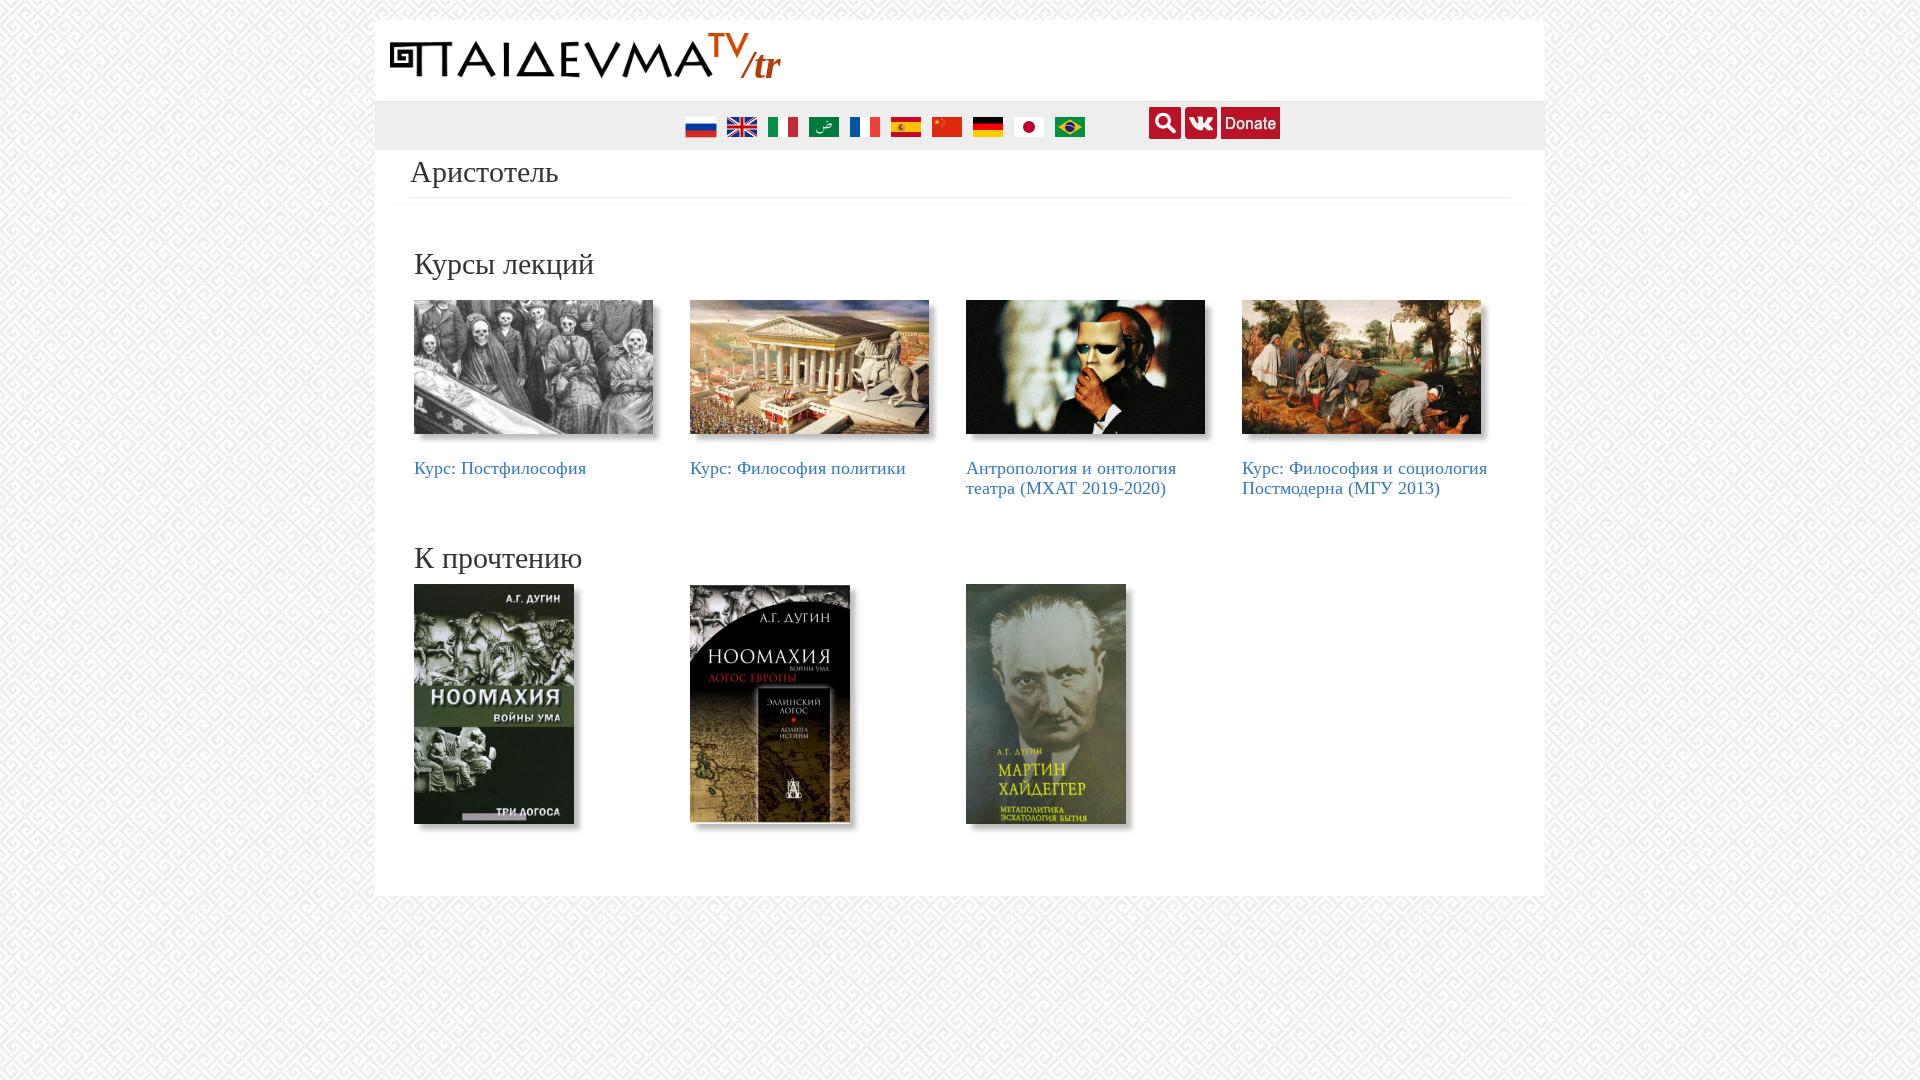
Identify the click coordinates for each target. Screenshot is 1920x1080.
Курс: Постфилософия (500, 468)
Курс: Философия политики (798, 468)
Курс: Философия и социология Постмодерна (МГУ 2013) (1364, 478)
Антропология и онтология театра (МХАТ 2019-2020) (1071, 478)
